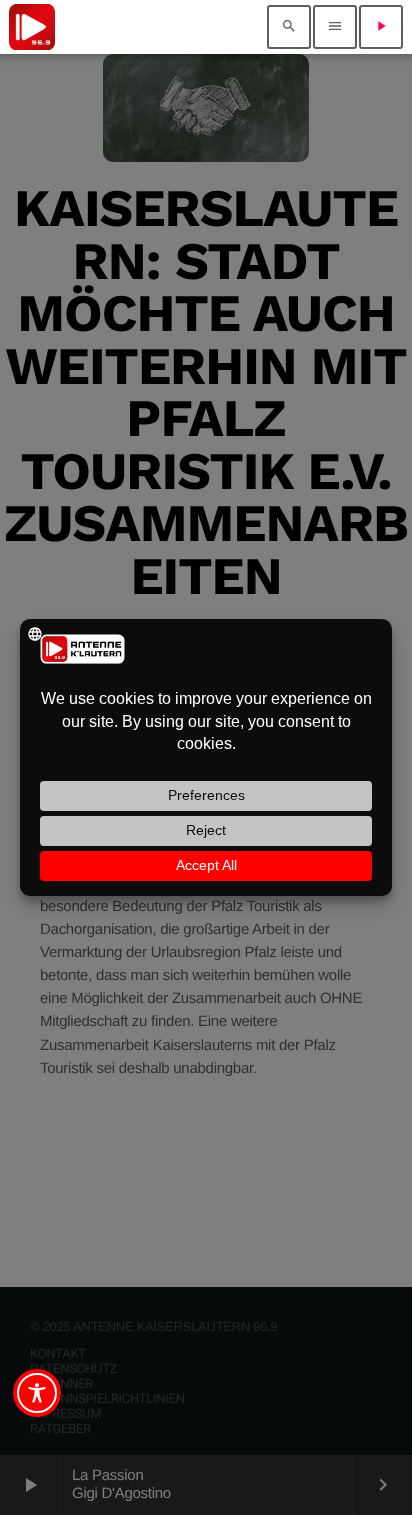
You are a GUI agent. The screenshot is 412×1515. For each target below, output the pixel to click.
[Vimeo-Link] (32, 27)
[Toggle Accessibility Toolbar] (37, 1393)
